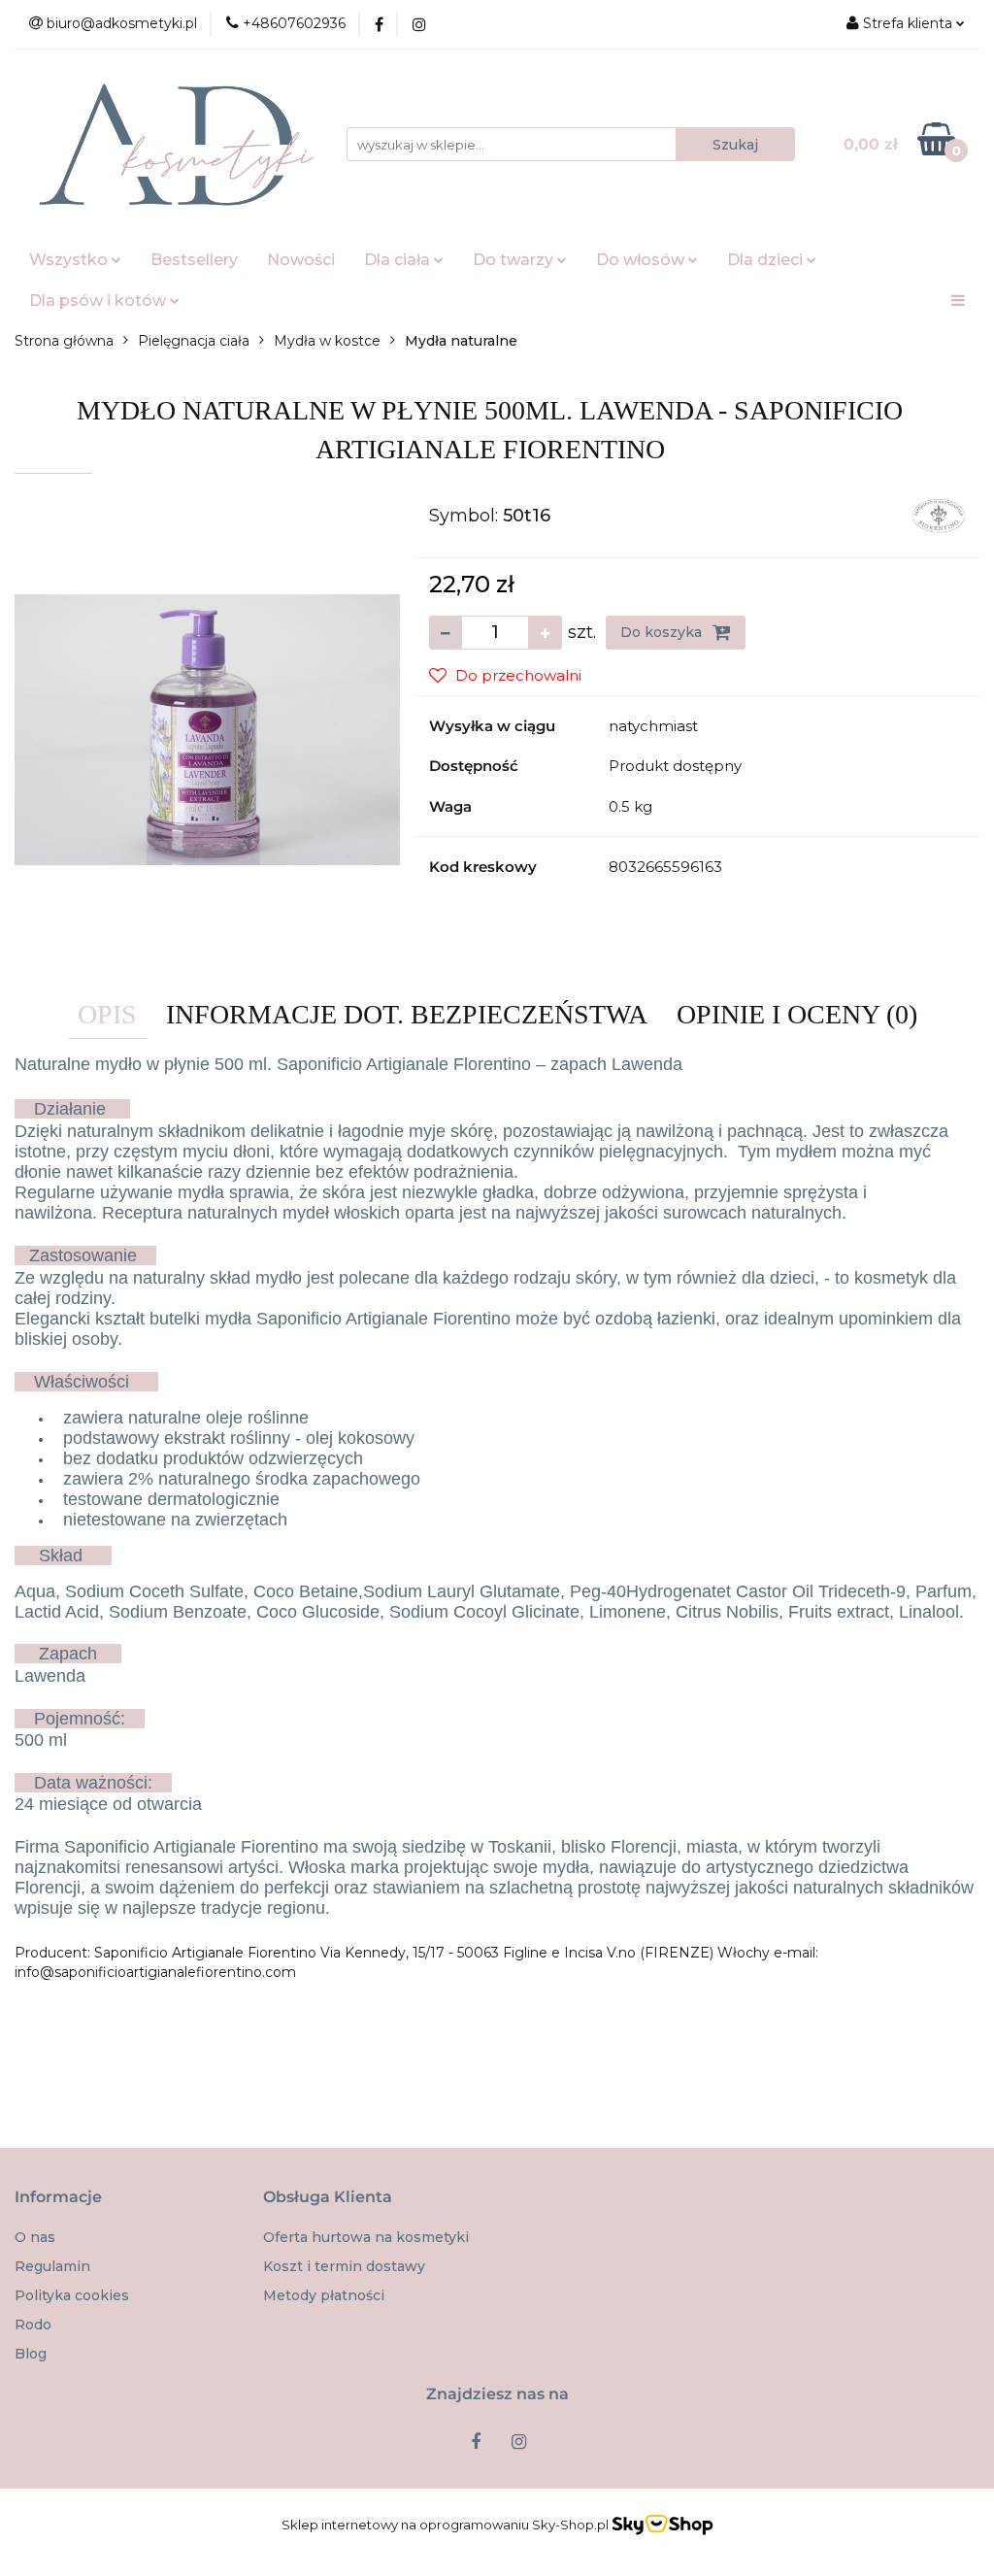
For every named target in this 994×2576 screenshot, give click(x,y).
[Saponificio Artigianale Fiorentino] (939, 515)
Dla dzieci (767, 260)
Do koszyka (663, 632)
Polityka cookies (72, 2295)
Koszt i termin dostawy (344, 2266)
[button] (58, 2198)
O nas (35, 2237)
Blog (31, 2354)
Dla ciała (399, 260)
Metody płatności (324, 2295)
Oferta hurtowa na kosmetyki (366, 2237)
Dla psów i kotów (99, 301)
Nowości (301, 260)
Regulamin (52, 2266)
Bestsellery (194, 260)
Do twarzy (515, 260)
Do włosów (642, 260)
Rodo (33, 2325)
